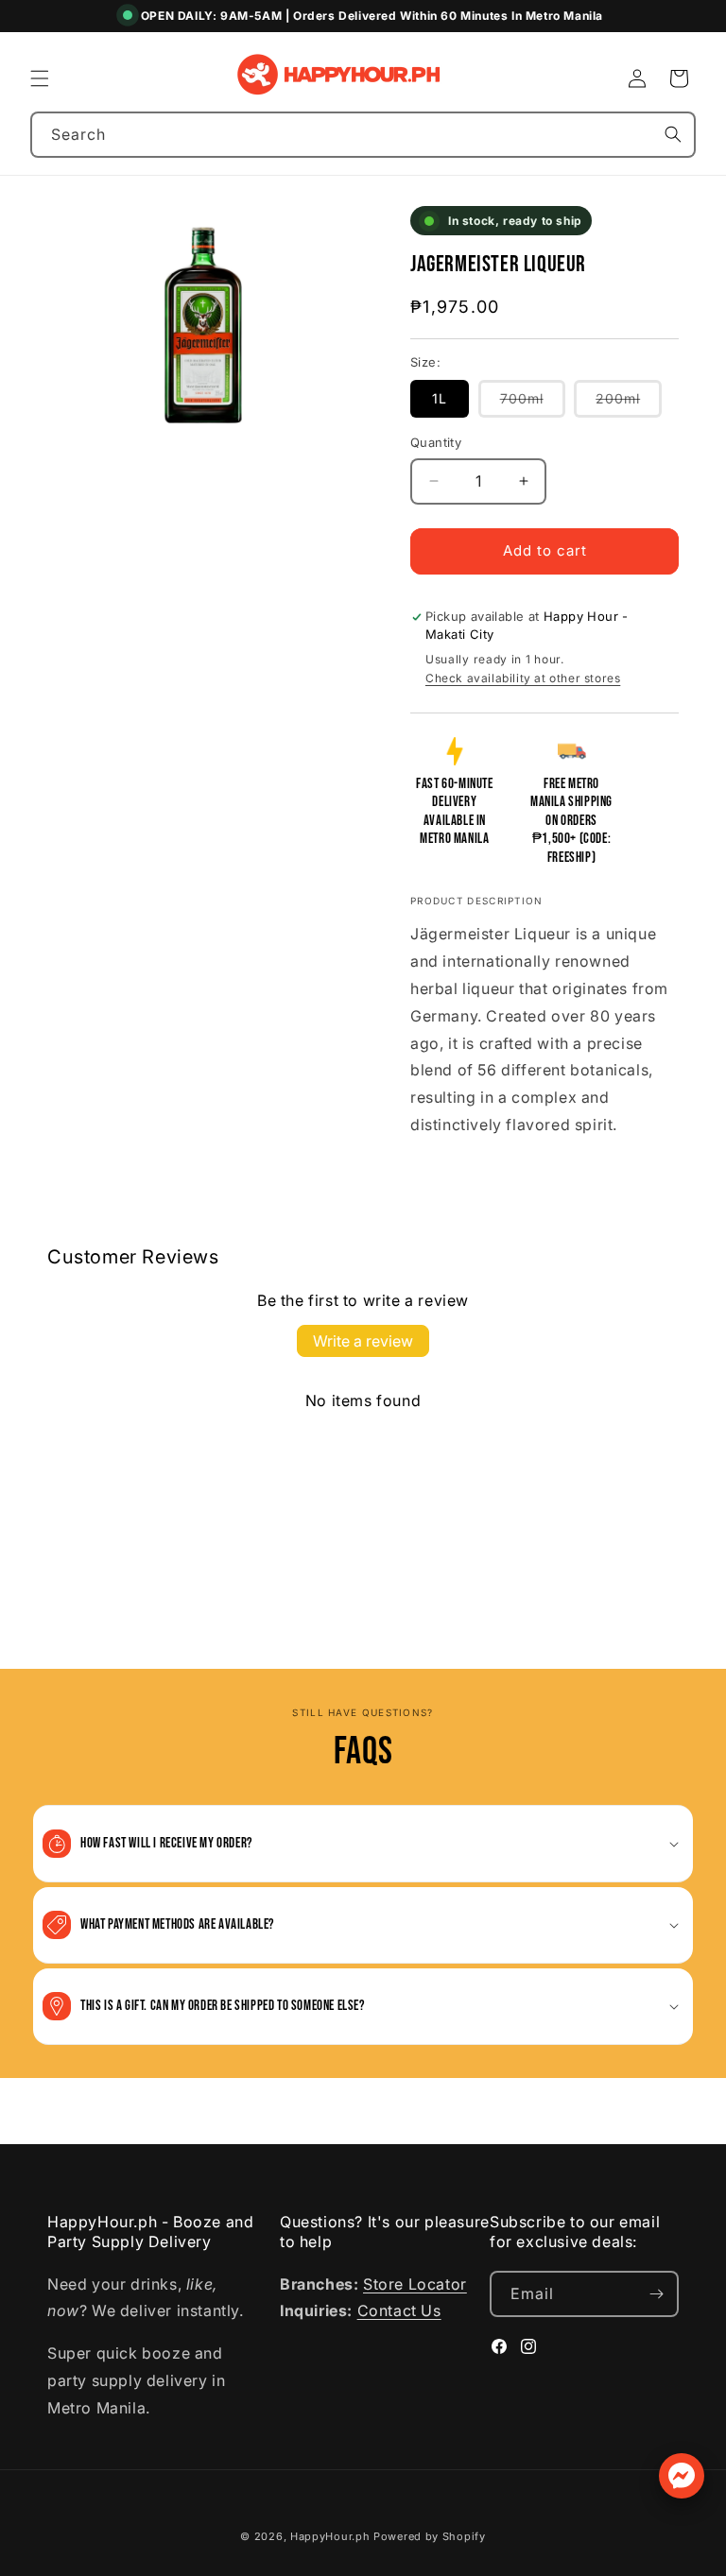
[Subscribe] (656, 2294)
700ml (533, 404)
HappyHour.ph (330, 2536)
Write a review (363, 1341)
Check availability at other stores (523, 678)
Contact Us (399, 2310)
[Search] (673, 134)
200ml (629, 404)
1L (440, 398)
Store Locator (415, 2284)
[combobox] (363, 135)
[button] (40, 78)
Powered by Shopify (430, 2536)
